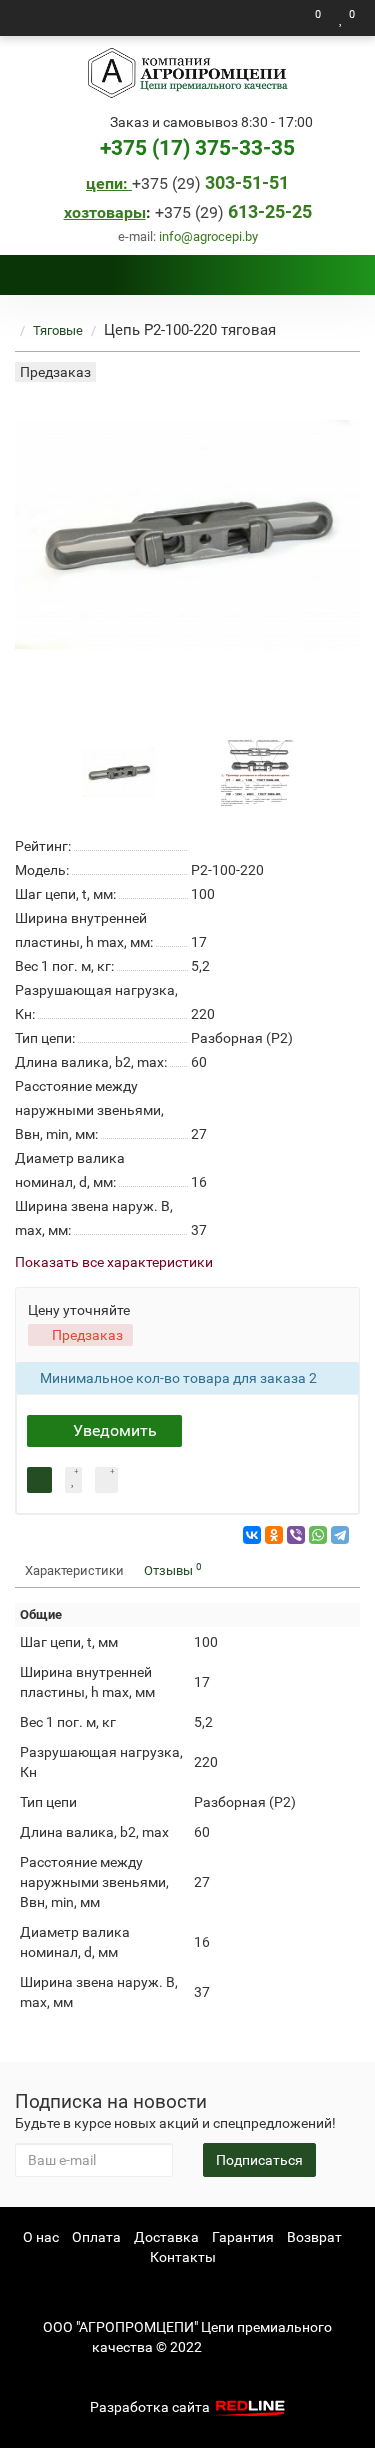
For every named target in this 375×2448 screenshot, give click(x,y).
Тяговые (59, 330)
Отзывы (173, 1569)
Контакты (183, 2257)
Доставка (166, 2237)
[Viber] (296, 1535)
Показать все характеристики (114, 1262)
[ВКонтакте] (252, 1535)
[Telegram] (340, 1535)
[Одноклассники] (274, 1535)
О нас (41, 2237)
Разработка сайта (151, 2407)
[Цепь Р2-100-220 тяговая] (119, 772)
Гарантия (243, 2237)
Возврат (314, 2237)
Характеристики (74, 1570)
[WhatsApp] (318, 1535)
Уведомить (115, 1430)
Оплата (96, 2237)
